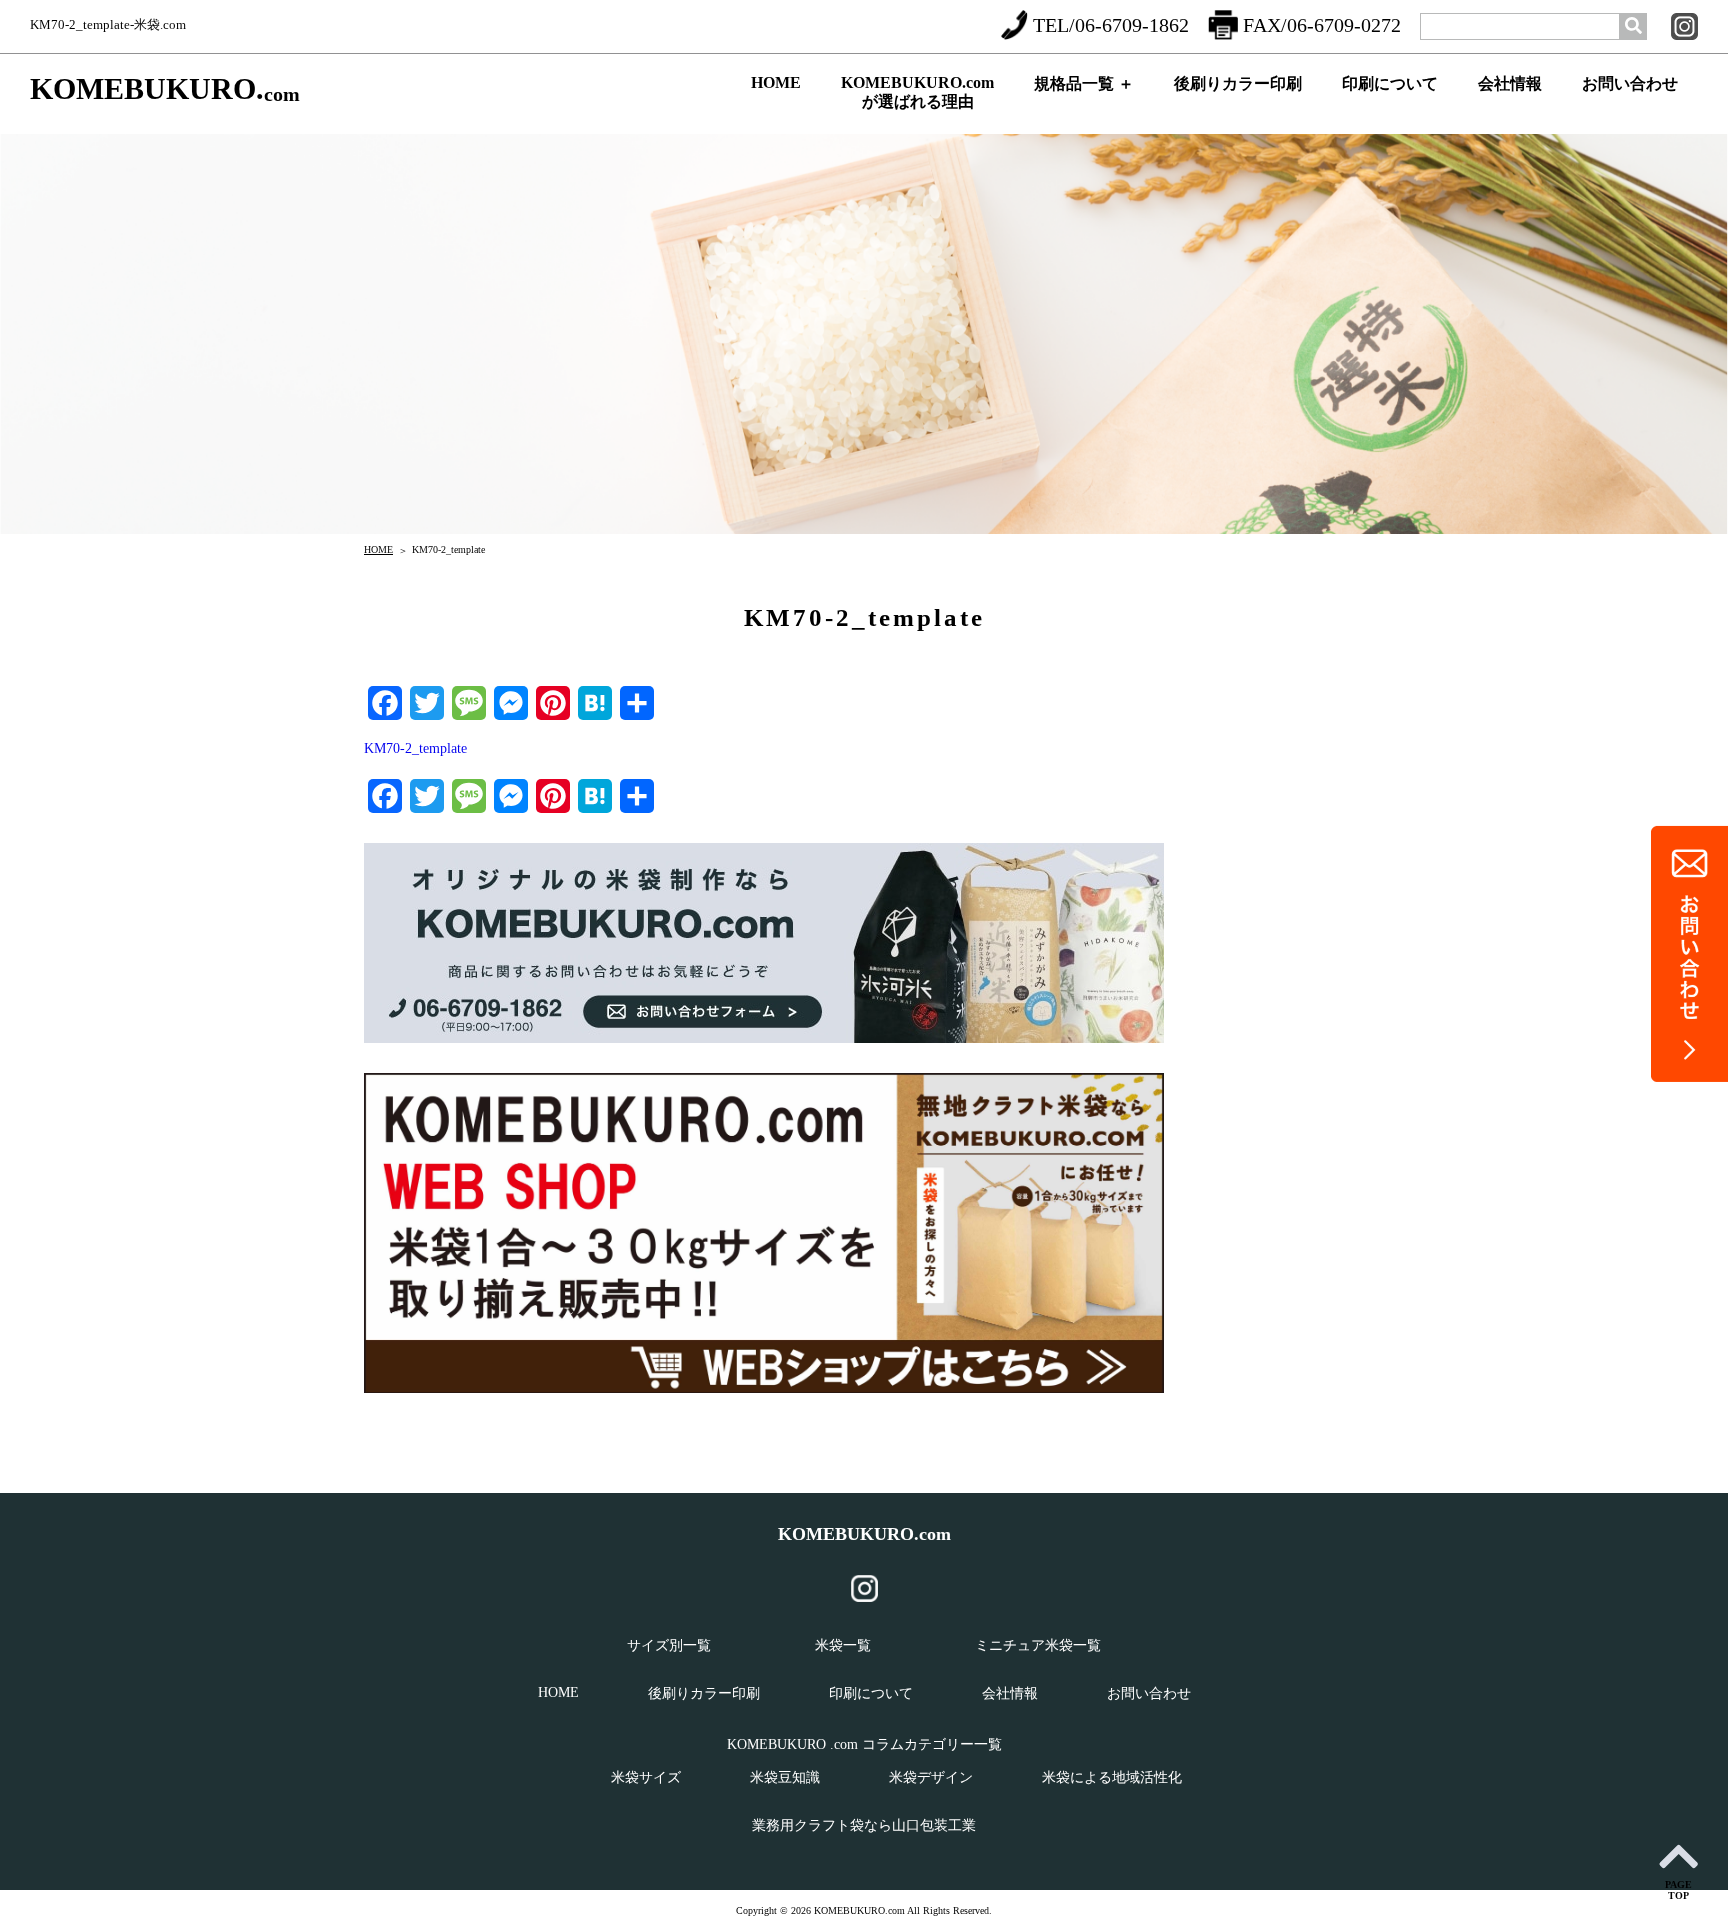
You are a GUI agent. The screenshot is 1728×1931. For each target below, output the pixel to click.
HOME (776, 82)
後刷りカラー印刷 (1238, 83)
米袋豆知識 (785, 1777)
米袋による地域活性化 (1112, 1777)
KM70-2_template (415, 748)
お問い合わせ (1630, 83)
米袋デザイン (931, 1777)
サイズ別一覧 (669, 1645)
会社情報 (1510, 83)
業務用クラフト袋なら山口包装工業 (864, 1825)
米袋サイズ (646, 1777)
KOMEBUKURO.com (864, 1534)
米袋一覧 (843, 1645)
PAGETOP (1678, 1890)
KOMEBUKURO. (165, 89)
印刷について (1390, 83)
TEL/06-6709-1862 (1111, 25)
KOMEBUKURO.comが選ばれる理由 (917, 92)
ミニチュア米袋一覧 (1038, 1645)
